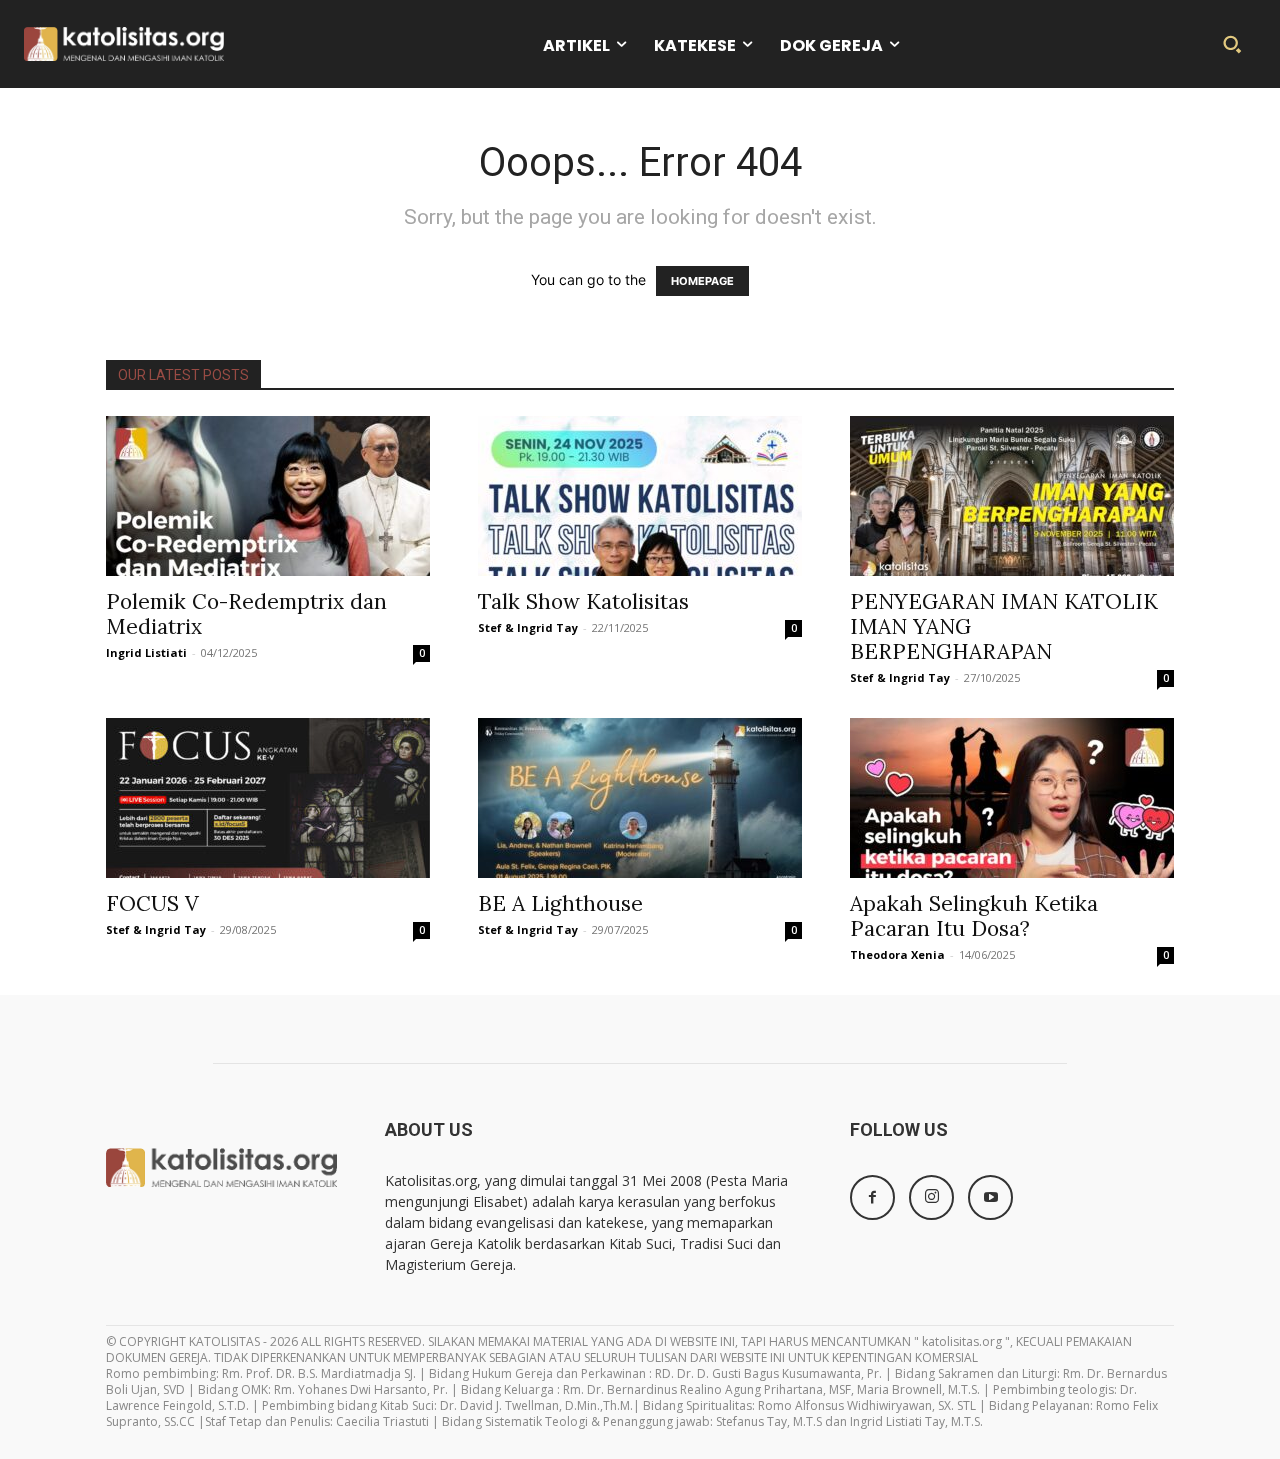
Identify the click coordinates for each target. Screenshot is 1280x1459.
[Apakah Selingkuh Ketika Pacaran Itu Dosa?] (1012, 798)
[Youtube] (990, 1197)
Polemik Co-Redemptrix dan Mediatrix (246, 614)
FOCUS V (152, 903)
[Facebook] (872, 1197)
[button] (1232, 44)
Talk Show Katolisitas (583, 601)
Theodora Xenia (897, 954)
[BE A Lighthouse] (640, 798)
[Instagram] (931, 1197)
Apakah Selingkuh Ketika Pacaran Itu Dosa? (974, 916)
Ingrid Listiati (146, 652)
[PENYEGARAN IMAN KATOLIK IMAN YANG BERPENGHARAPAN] (1012, 496)
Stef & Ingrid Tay (528, 627)
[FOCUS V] (268, 798)
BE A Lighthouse (560, 903)
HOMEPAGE (702, 281)
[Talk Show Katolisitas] (640, 496)
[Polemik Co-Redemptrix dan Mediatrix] (268, 496)
